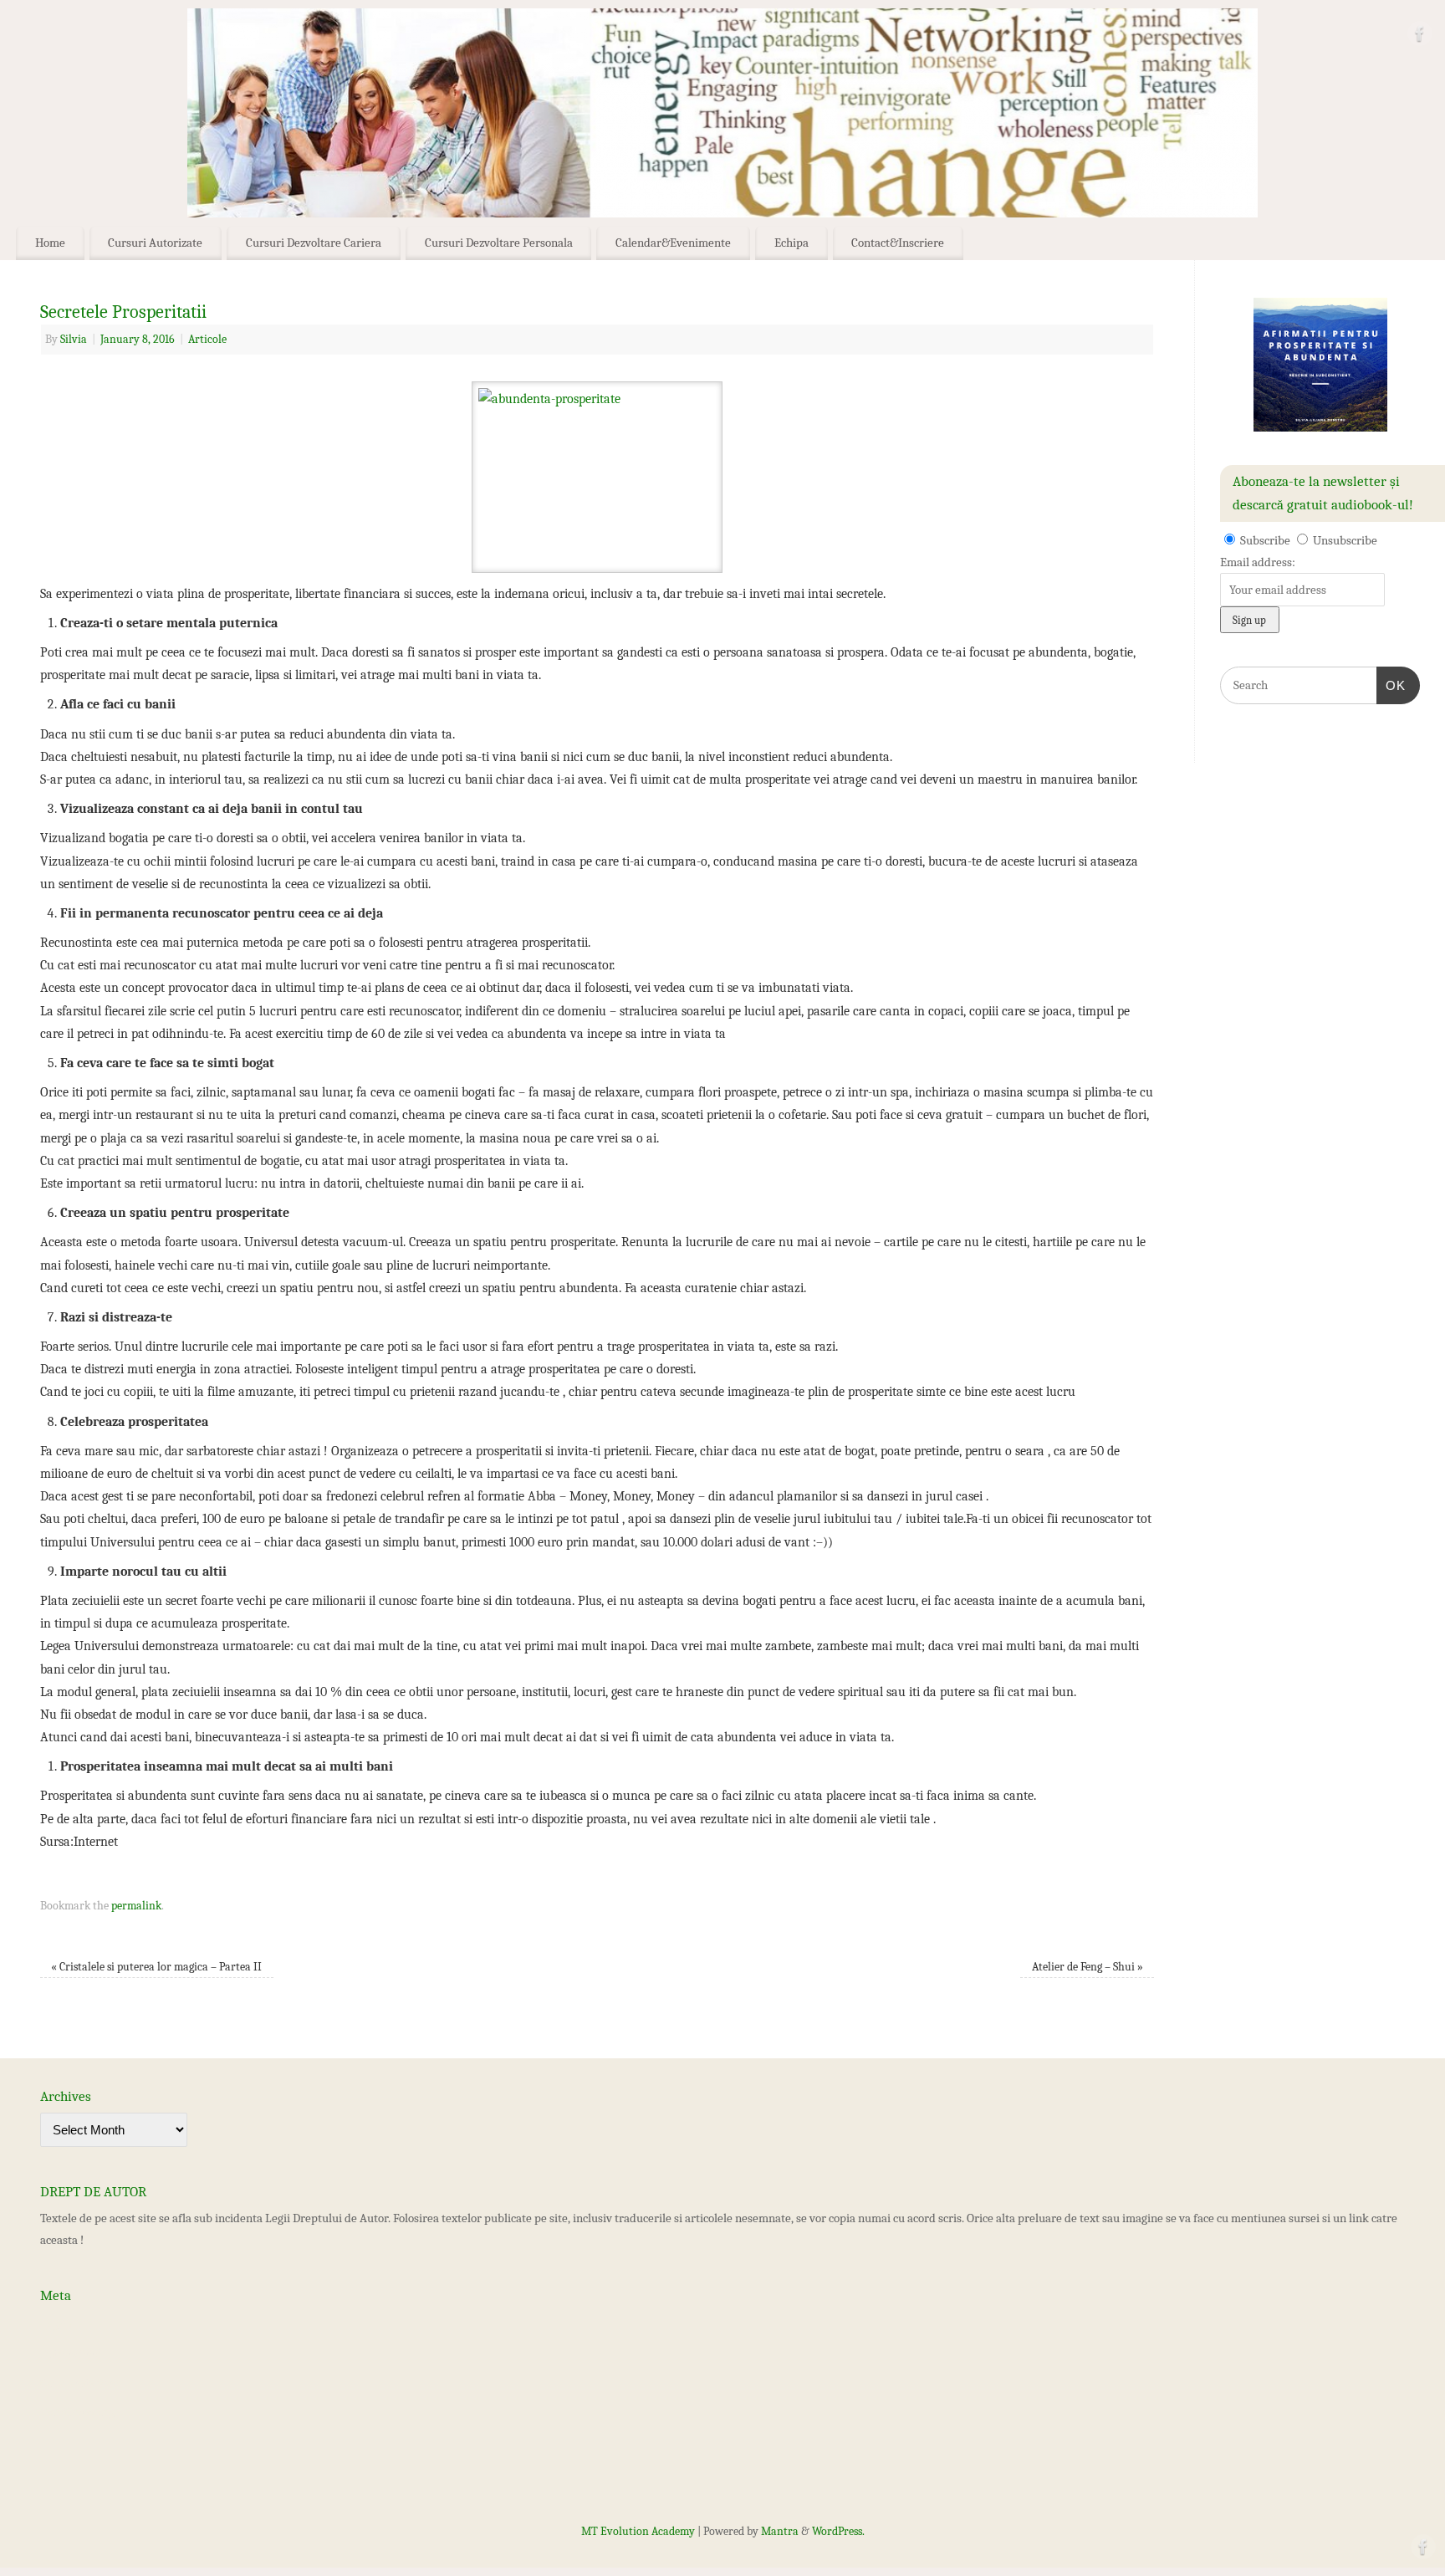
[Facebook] (1420, 37)
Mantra (780, 2531)
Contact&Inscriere (898, 243)
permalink (136, 1906)
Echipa (791, 243)
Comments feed (80, 2383)
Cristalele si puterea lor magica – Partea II (156, 1967)
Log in (56, 2324)
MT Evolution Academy (638, 2531)
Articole (207, 339)
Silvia (74, 339)
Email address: (1258, 562)
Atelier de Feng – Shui (1088, 1967)
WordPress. (838, 2531)
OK (1391, 685)
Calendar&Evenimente (673, 243)
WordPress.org (77, 2412)
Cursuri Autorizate (155, 243)
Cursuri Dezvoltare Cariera (314, 243)
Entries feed (71, 2354)
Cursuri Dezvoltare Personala (499, 243)
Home (50, 243)
